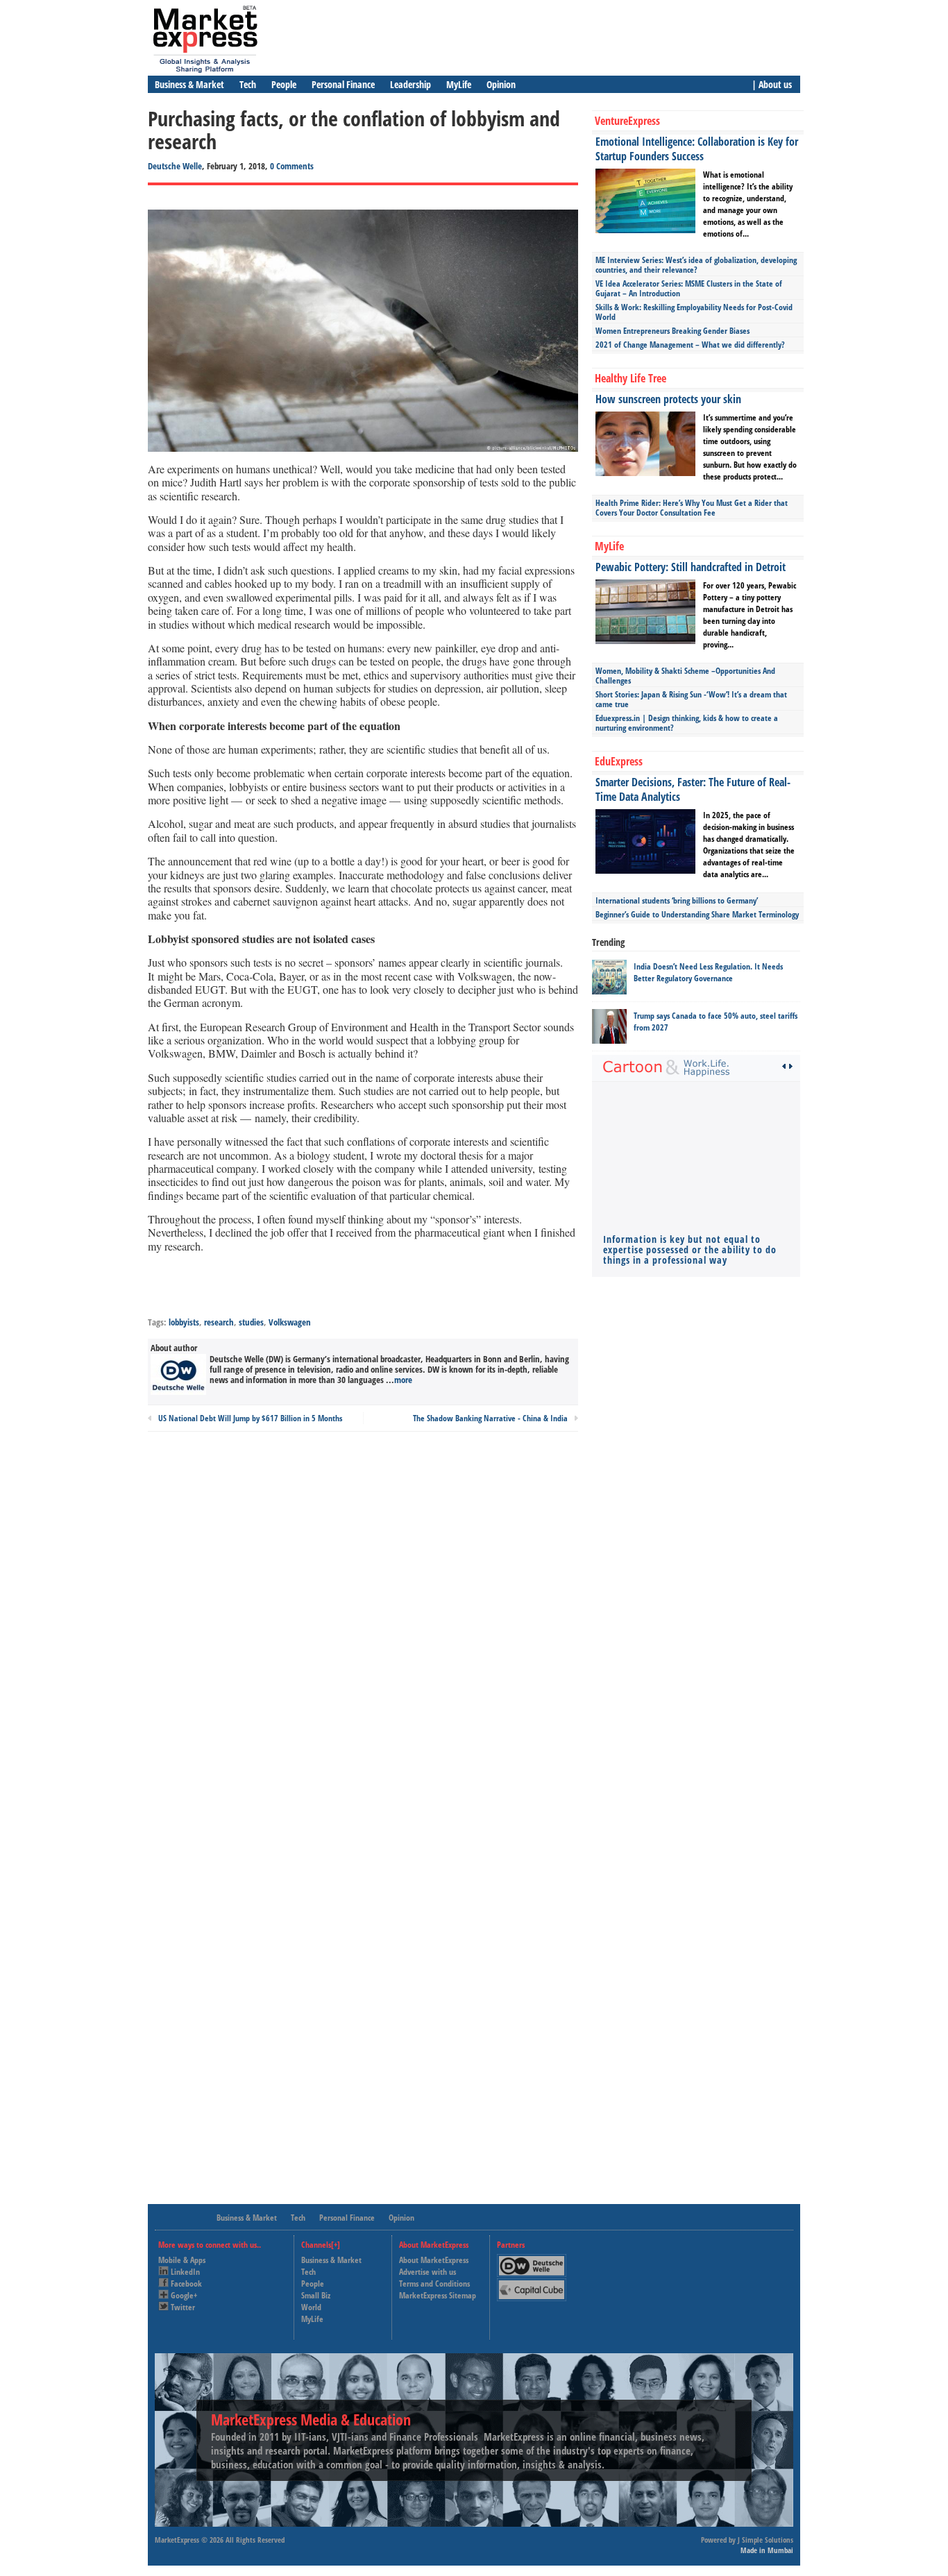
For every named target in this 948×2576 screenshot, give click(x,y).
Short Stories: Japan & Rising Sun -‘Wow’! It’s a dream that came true (691, 699)
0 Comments (292, 166)
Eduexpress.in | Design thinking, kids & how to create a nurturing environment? (687, 723)
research (219, 1322)
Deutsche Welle (175, 166)
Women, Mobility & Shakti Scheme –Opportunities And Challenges (685, 676)
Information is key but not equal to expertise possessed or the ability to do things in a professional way (690, 1249)
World (311, 2307)
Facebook (186, 2283)
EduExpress (619, 761)
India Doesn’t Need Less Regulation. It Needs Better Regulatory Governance (708, 972)
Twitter (183, 2307)
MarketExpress (177, 2540)
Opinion (501, 84)
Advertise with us (428, 2272)
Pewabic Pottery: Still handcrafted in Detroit (691, 567)
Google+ (184, 2295)
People (284, 84)
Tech (248, 84)
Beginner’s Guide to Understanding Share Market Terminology (697, 914)
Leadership (410, 84)
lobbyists (184, 1322)
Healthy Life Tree (630, 378)
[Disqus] (363, 1629)
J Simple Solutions (765, 2540)
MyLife (459, 84)
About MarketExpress (434, 2260)
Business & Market (189, 84)
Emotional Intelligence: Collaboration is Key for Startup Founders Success (697, 149)
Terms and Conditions (434, 2283)
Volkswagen (290, 1322)
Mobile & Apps (182, 2260)
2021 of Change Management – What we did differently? (690, 345)
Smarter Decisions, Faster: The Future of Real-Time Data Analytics (693, 789)
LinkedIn (185, 2272)
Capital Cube (531, 2284)
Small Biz (316, 2295)
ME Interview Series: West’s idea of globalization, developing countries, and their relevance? (696, 265)
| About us (772, 84)
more (403, 1380)
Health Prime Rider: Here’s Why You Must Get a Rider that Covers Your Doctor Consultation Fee (692, 508)
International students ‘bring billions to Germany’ (677, 900)
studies (251, 1322)
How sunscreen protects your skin (668, 399)
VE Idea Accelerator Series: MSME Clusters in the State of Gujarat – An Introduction (689, 288)
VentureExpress (627, 121)
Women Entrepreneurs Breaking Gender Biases (672, 331)
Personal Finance (343, 84)
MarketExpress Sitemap (438, 2295)
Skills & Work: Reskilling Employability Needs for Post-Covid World (694, 312)
